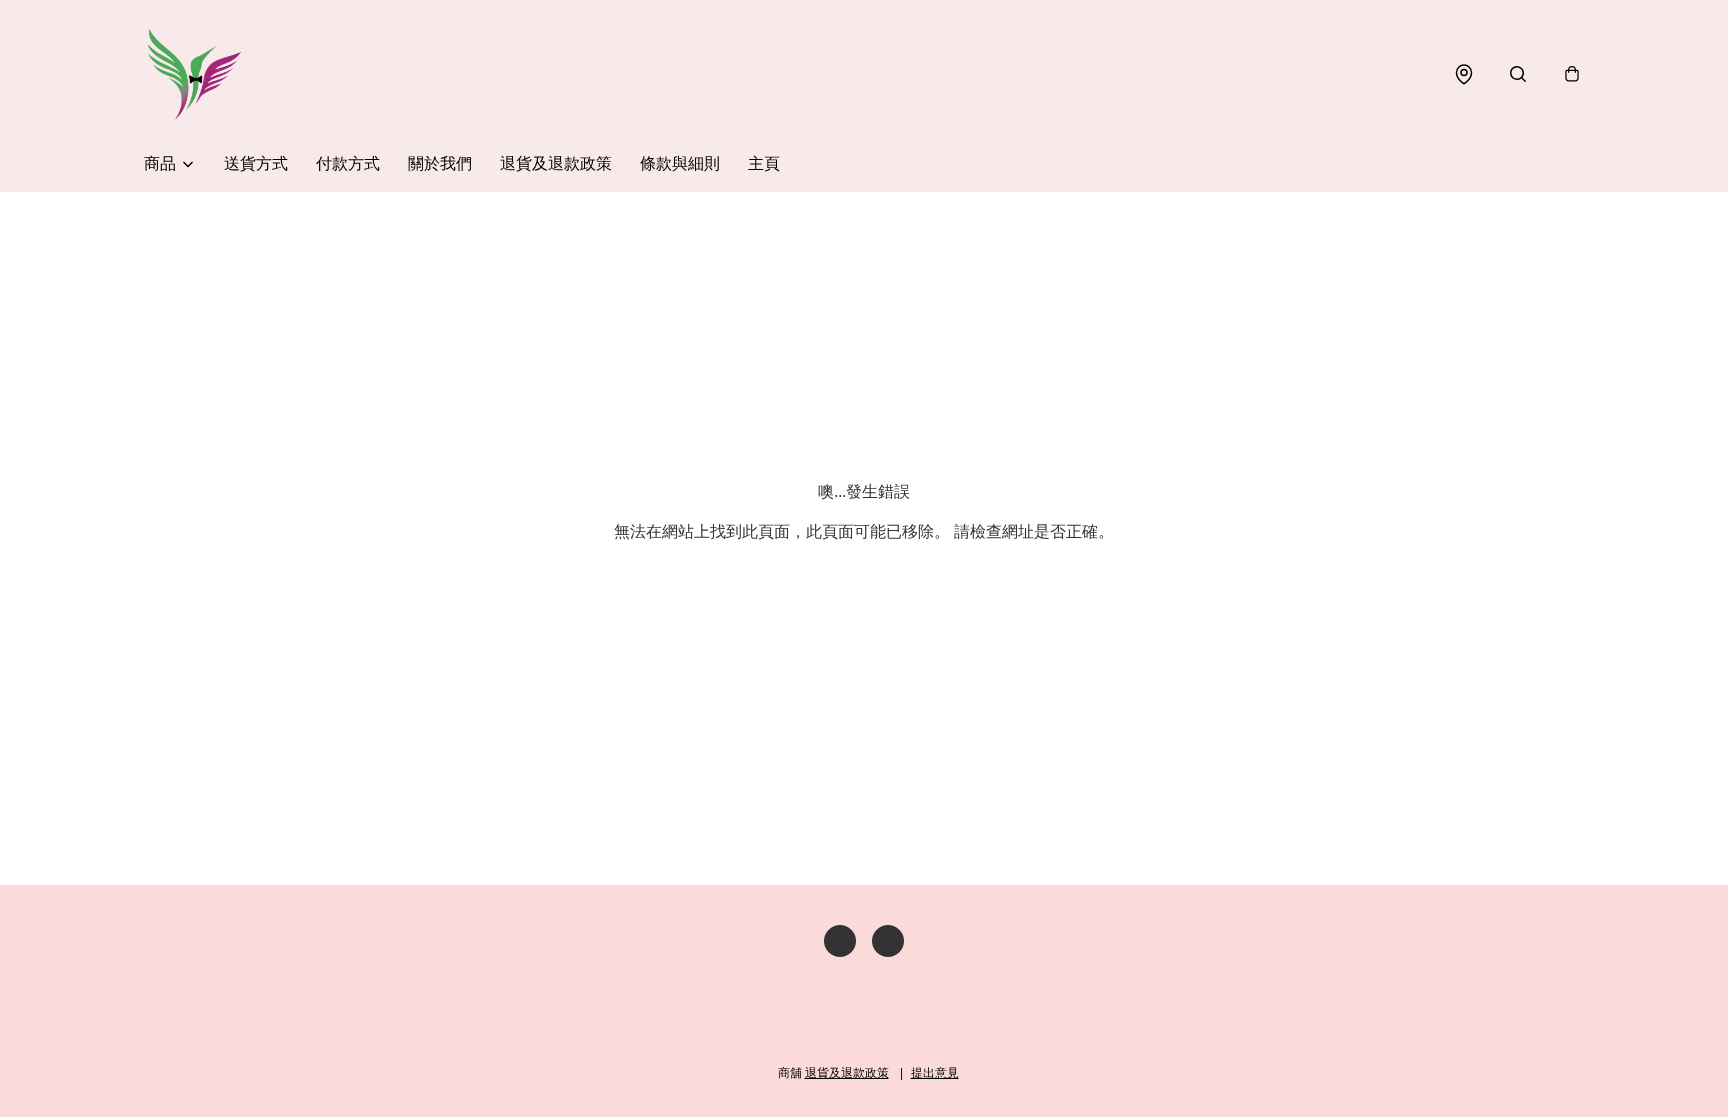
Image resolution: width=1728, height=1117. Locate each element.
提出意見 (935, 1073)
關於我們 (440, 163)
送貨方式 (256, 163)
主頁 (764, 163)
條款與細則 (680, 163)
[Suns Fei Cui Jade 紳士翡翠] (194, 74)
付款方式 (348, 163)
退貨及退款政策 (556, 163)
